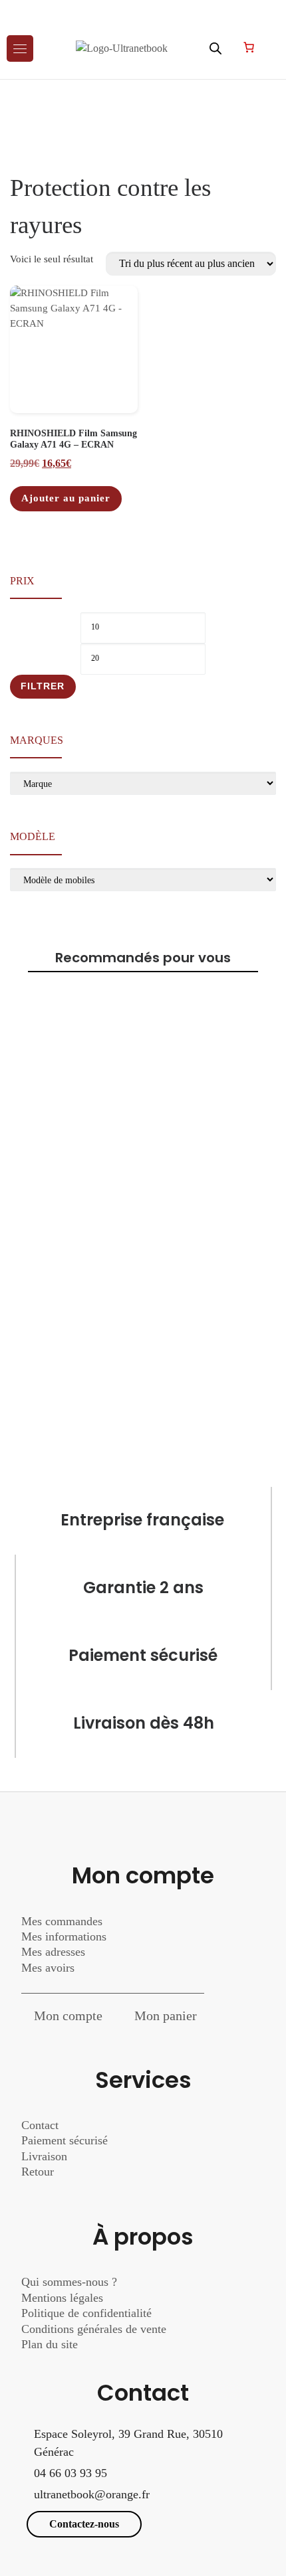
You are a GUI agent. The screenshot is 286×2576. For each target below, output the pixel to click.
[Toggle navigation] (20, 48)
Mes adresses (53, 1952)
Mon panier (166, 2016)
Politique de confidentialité (86, 2313)
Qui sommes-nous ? (69, 2282)
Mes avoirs (48, 1968)
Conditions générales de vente (94, 2329)
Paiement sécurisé (65, 2140)
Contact (40, 2125)
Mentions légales (62, 2298)
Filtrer (43, 686)
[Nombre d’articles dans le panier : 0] (249, 47)
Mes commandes (62, 1921)
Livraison (46, 2156)
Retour (38, 2172)
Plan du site (50, 2344)
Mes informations (64, 1936)
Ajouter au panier (66, 498)
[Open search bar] (215, 48)
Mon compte (68, 2016)
